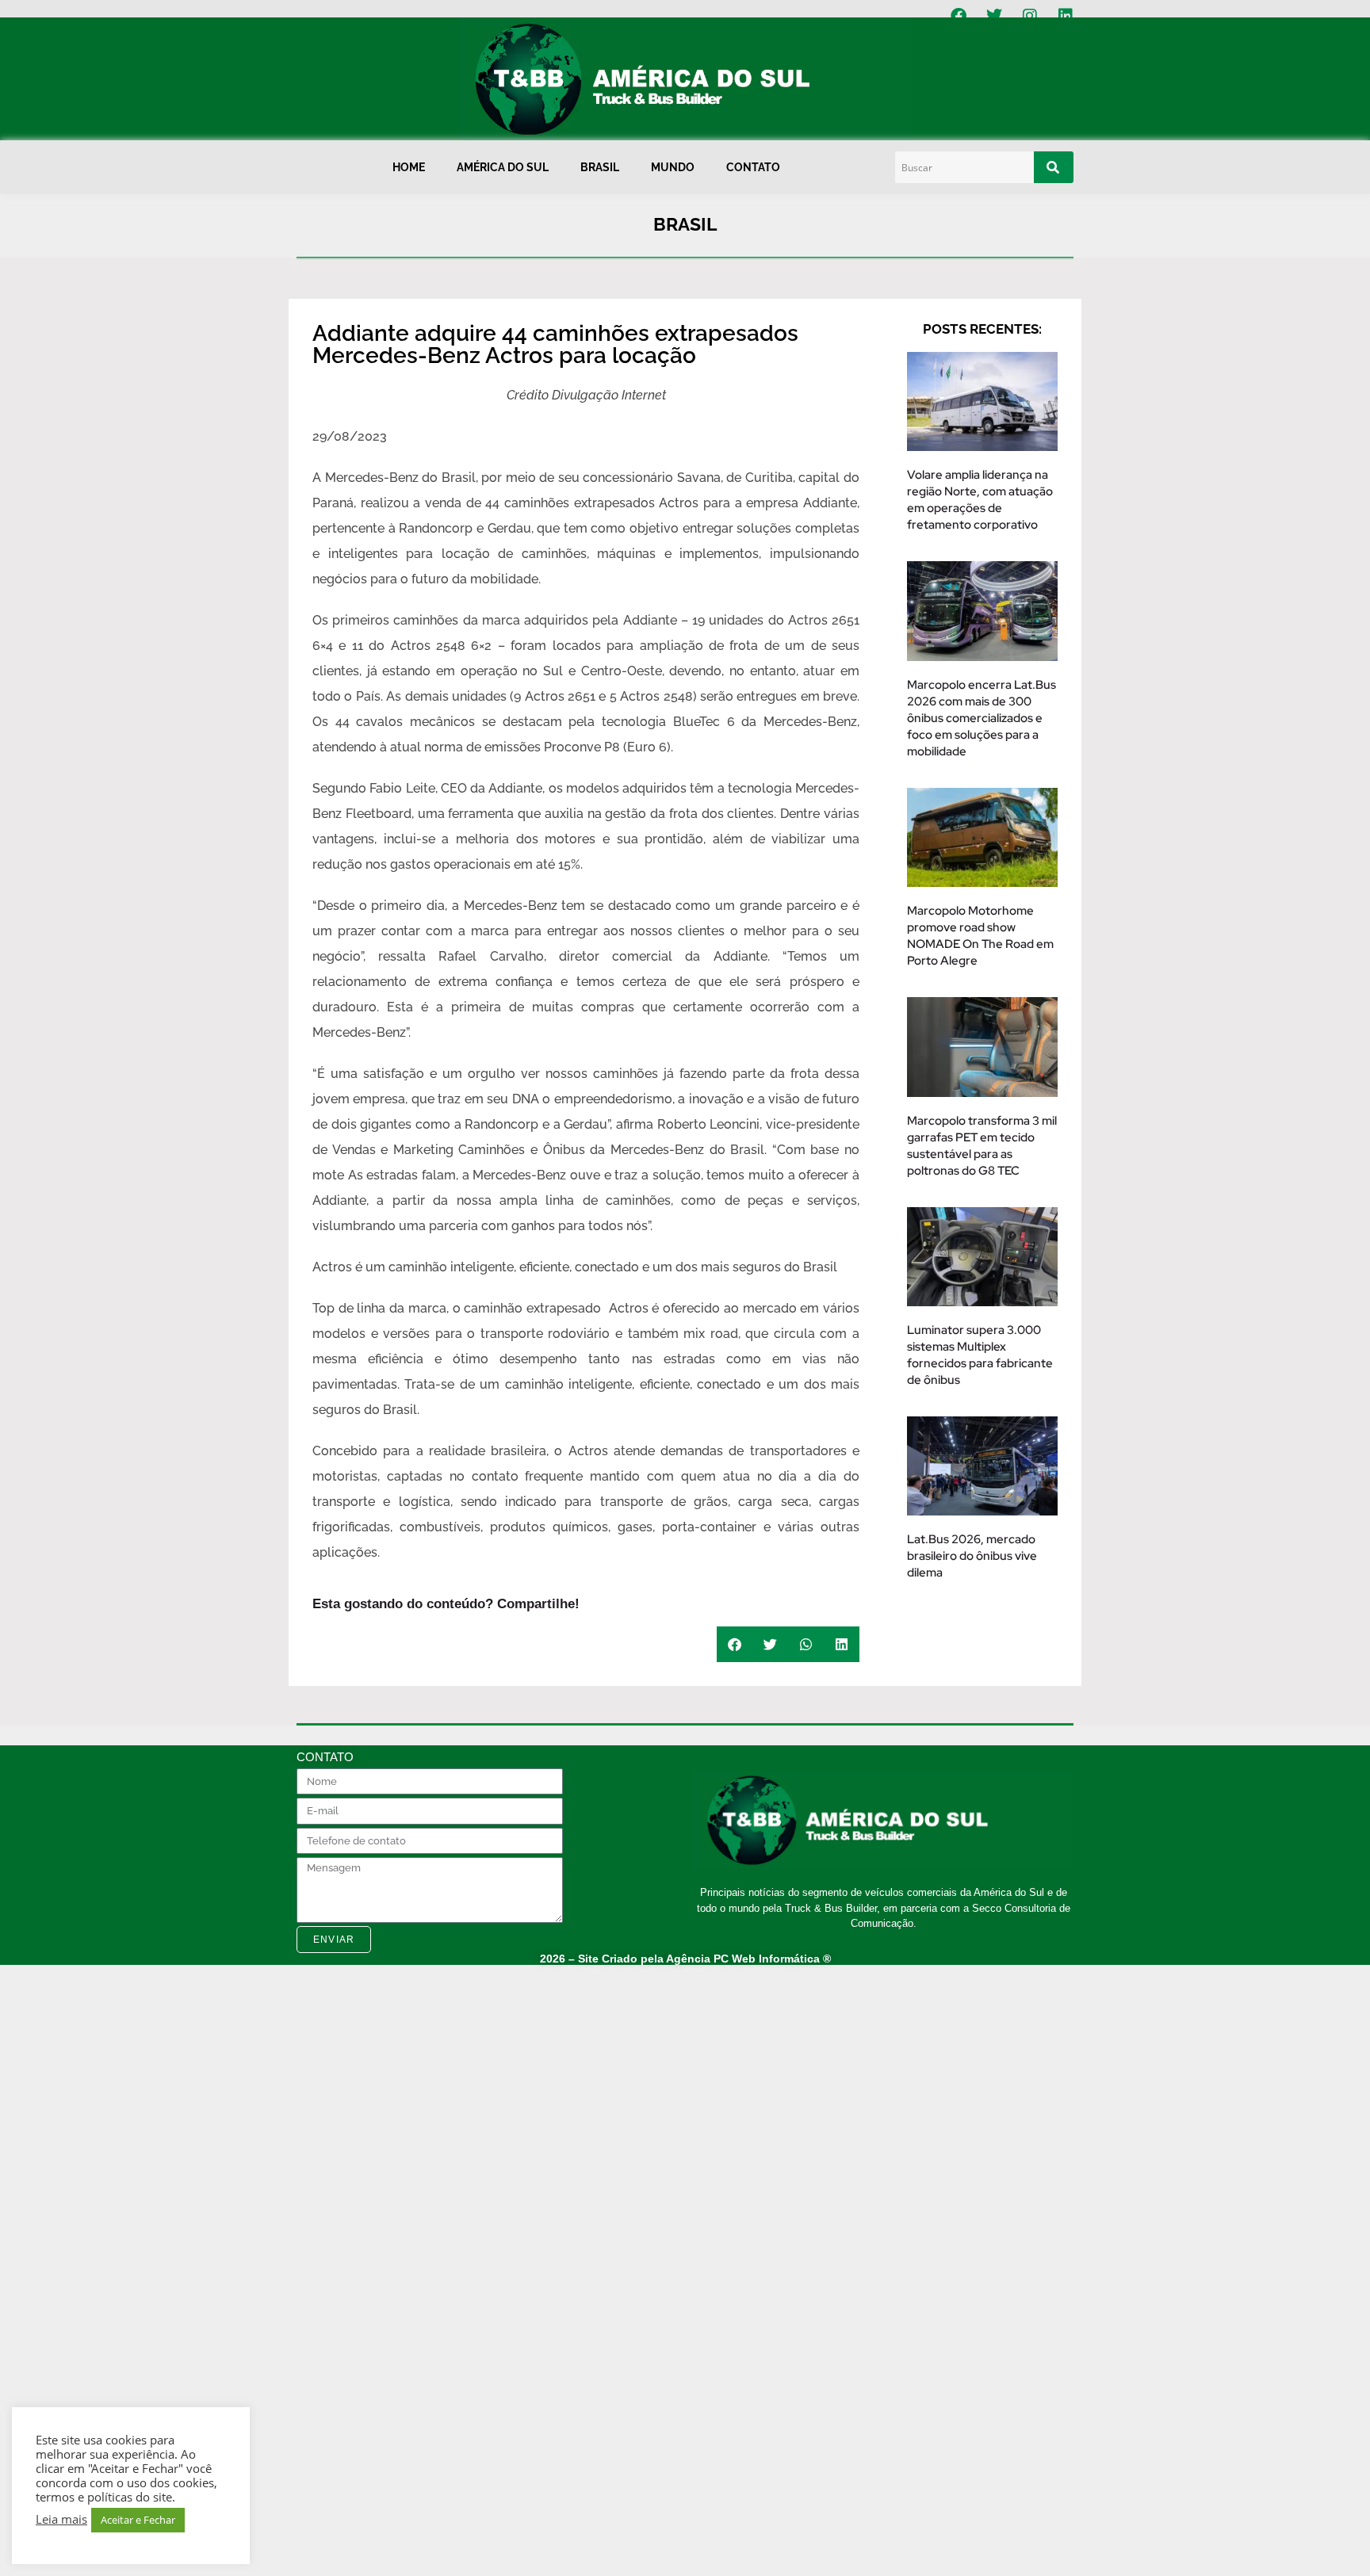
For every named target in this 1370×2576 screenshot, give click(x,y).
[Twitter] (994, 16)
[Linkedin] (1066, 16)
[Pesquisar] (1054, 167)
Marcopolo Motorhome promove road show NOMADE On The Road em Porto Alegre (980, 936)
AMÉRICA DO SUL (503, 167)
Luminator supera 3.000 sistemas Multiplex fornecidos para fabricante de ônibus (980, 1355)
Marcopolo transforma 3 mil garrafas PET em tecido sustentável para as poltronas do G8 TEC (982, 1146)
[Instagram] (1030, 16)
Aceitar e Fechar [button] (138, 2520)
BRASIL (600, 167)
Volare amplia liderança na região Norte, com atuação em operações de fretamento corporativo (980, 500)
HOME (409, 167)
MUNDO (673, 167)
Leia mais (61, 2519)
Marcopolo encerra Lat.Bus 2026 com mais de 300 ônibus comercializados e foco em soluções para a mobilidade (982, 718)
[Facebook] (959, 16)
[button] (735, 1644)
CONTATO (753, 167)
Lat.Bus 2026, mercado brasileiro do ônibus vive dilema (972, 1556)
